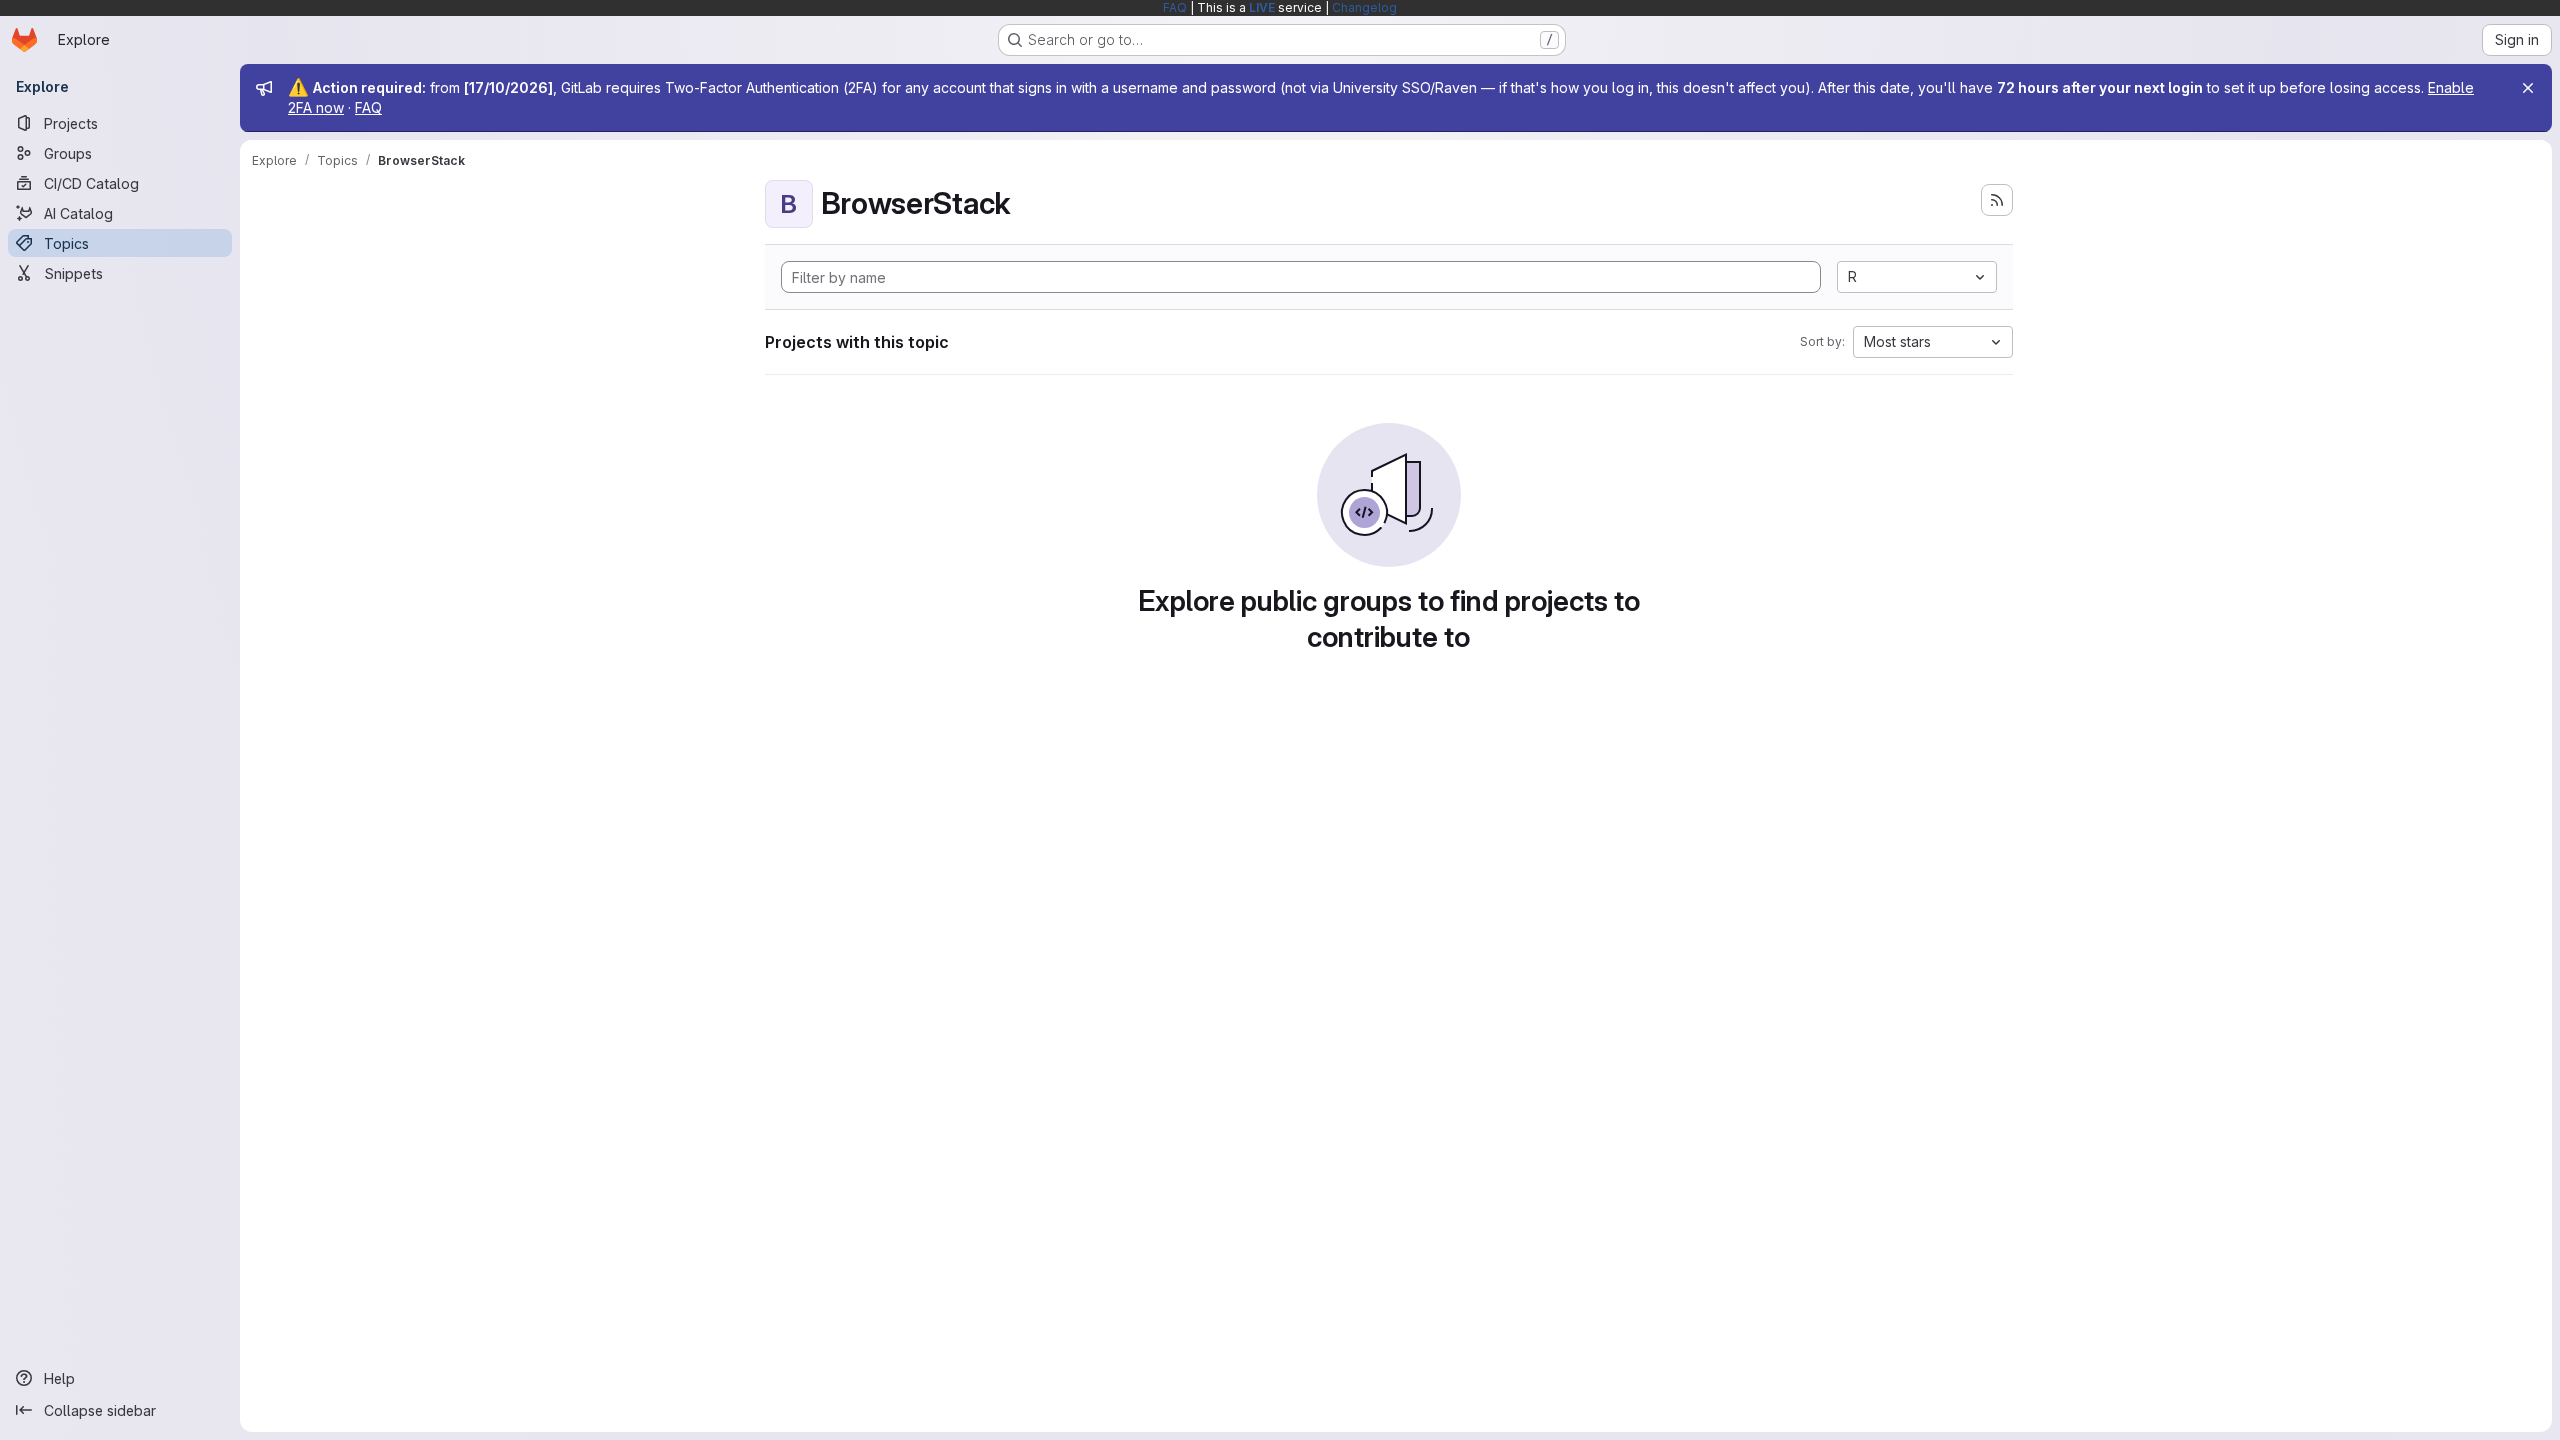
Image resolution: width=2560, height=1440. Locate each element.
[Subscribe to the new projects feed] (1997, 200)
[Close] (2528, 88)
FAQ (1175, 7)
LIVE (1262, 7)
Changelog (1364, 7)
